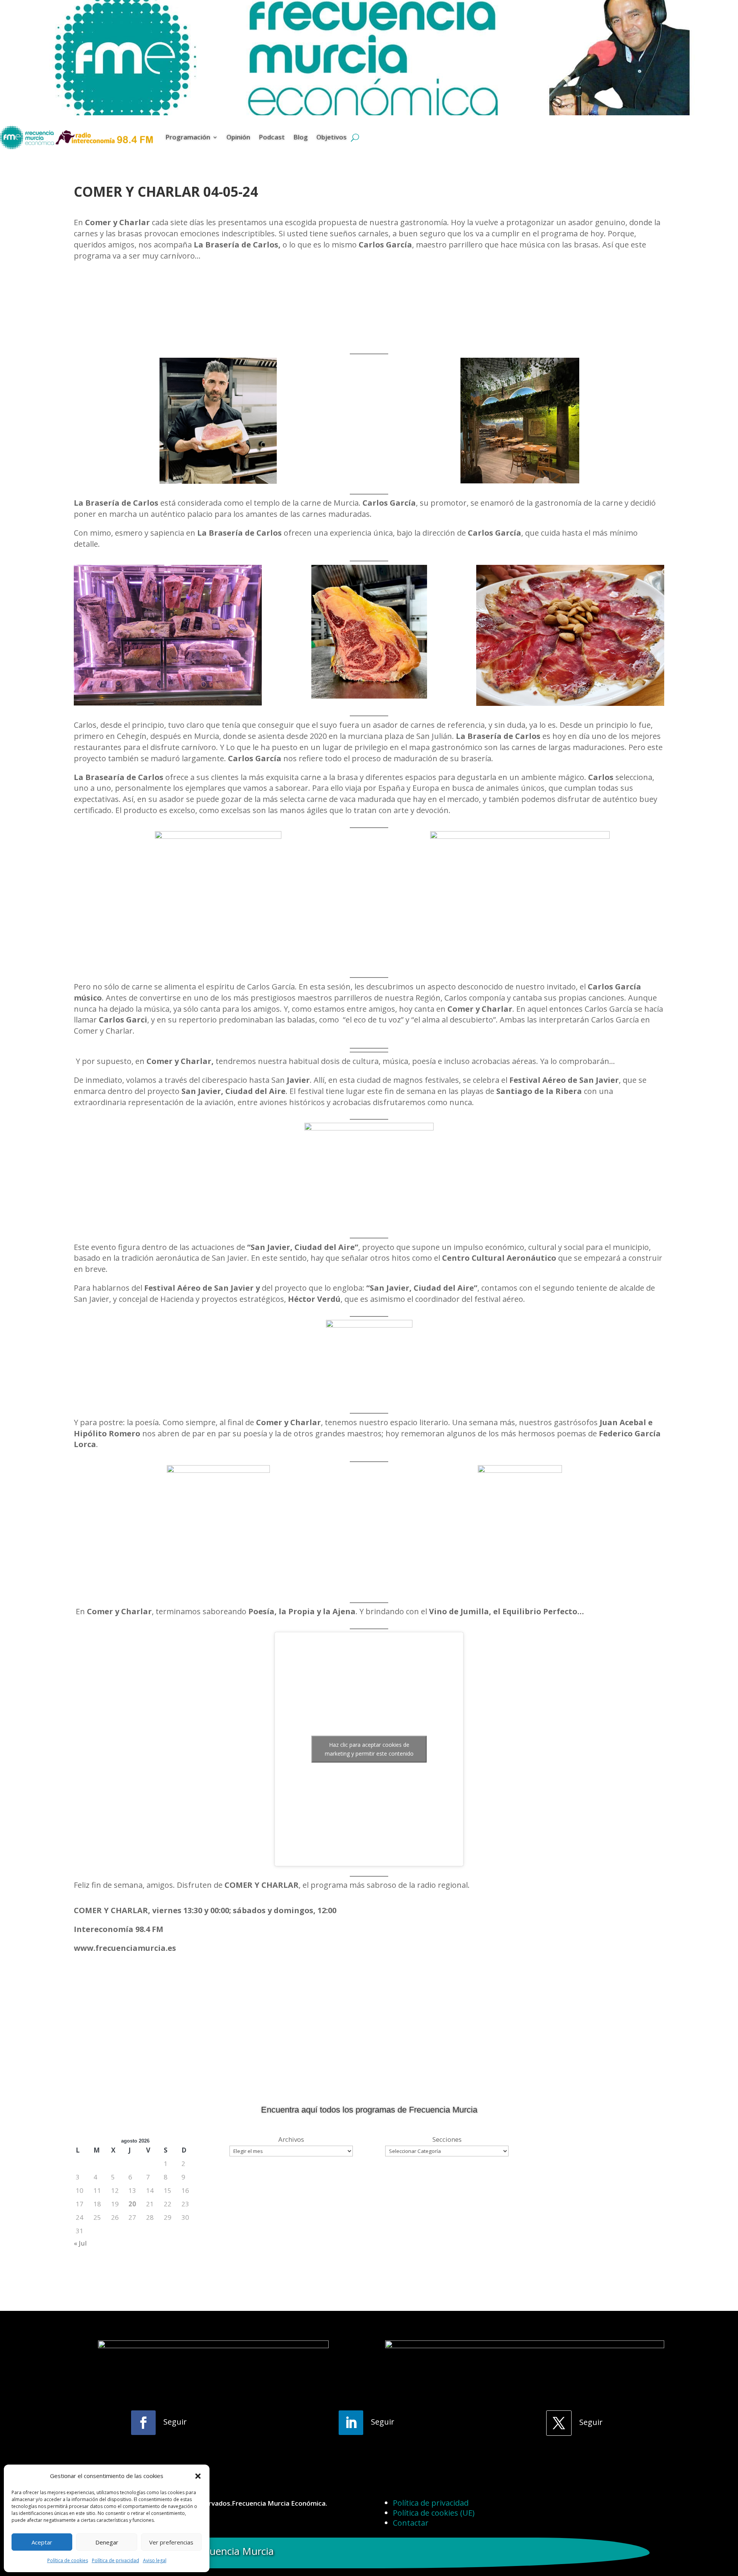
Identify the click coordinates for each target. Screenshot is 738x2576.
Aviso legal (155, 2560)
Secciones (447, 2139)
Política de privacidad (116, 2560)
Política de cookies (68, 2560)
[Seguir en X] (559, 2423)
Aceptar (42, 2542)
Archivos (291, 2139)
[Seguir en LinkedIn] (351, 2423)
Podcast (272, 137)
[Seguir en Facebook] (143, 2423)
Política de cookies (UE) (434, 2513)
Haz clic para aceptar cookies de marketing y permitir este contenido (369, 1749)
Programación (188, 137)
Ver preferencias (171, 2542)
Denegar (107, 2542)
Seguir (175, 2422)
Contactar (411, 2523)
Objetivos (332, 137)
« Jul (80, 2243)
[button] (198, 2476)
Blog (301, 137)
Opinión (238, 137)
